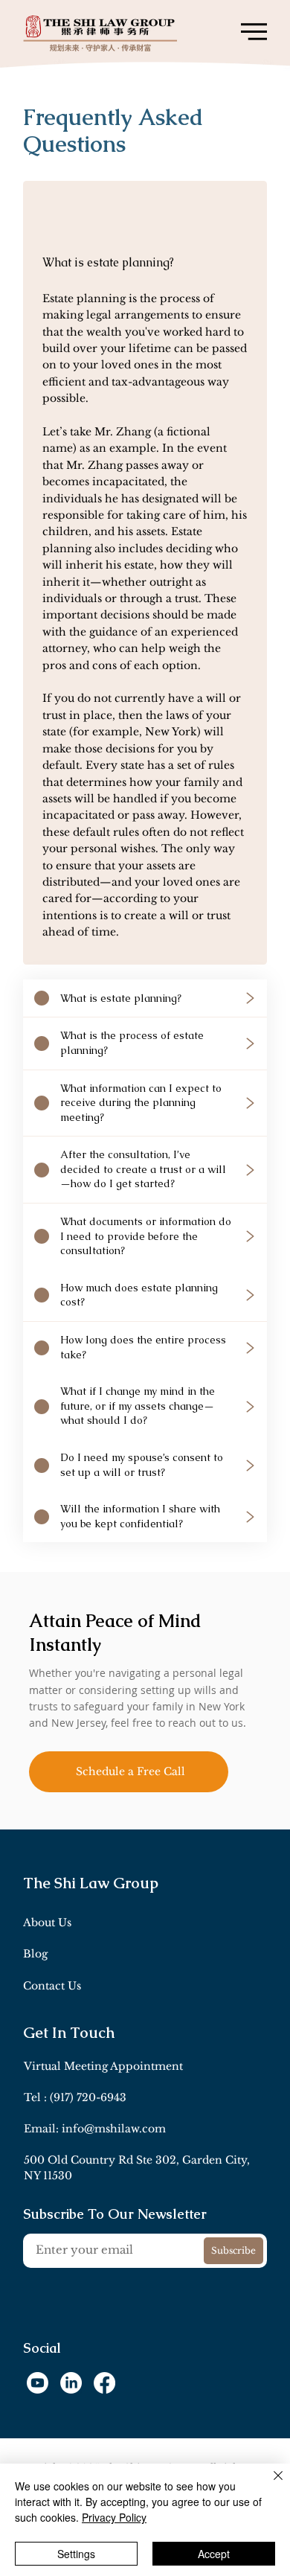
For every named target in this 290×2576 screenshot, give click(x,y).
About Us (47, 1923)
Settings (76, 2554)
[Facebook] (104, 2383)
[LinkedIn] (71, 2383)
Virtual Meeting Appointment (103, 2066)
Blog (35, 1954)
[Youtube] (38, 2383)
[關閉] (269, 2484)
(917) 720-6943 (88, 2097)
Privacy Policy (114, 2517)
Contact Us (52, 1986)
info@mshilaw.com (114, 2129)
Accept (214, 2554)
